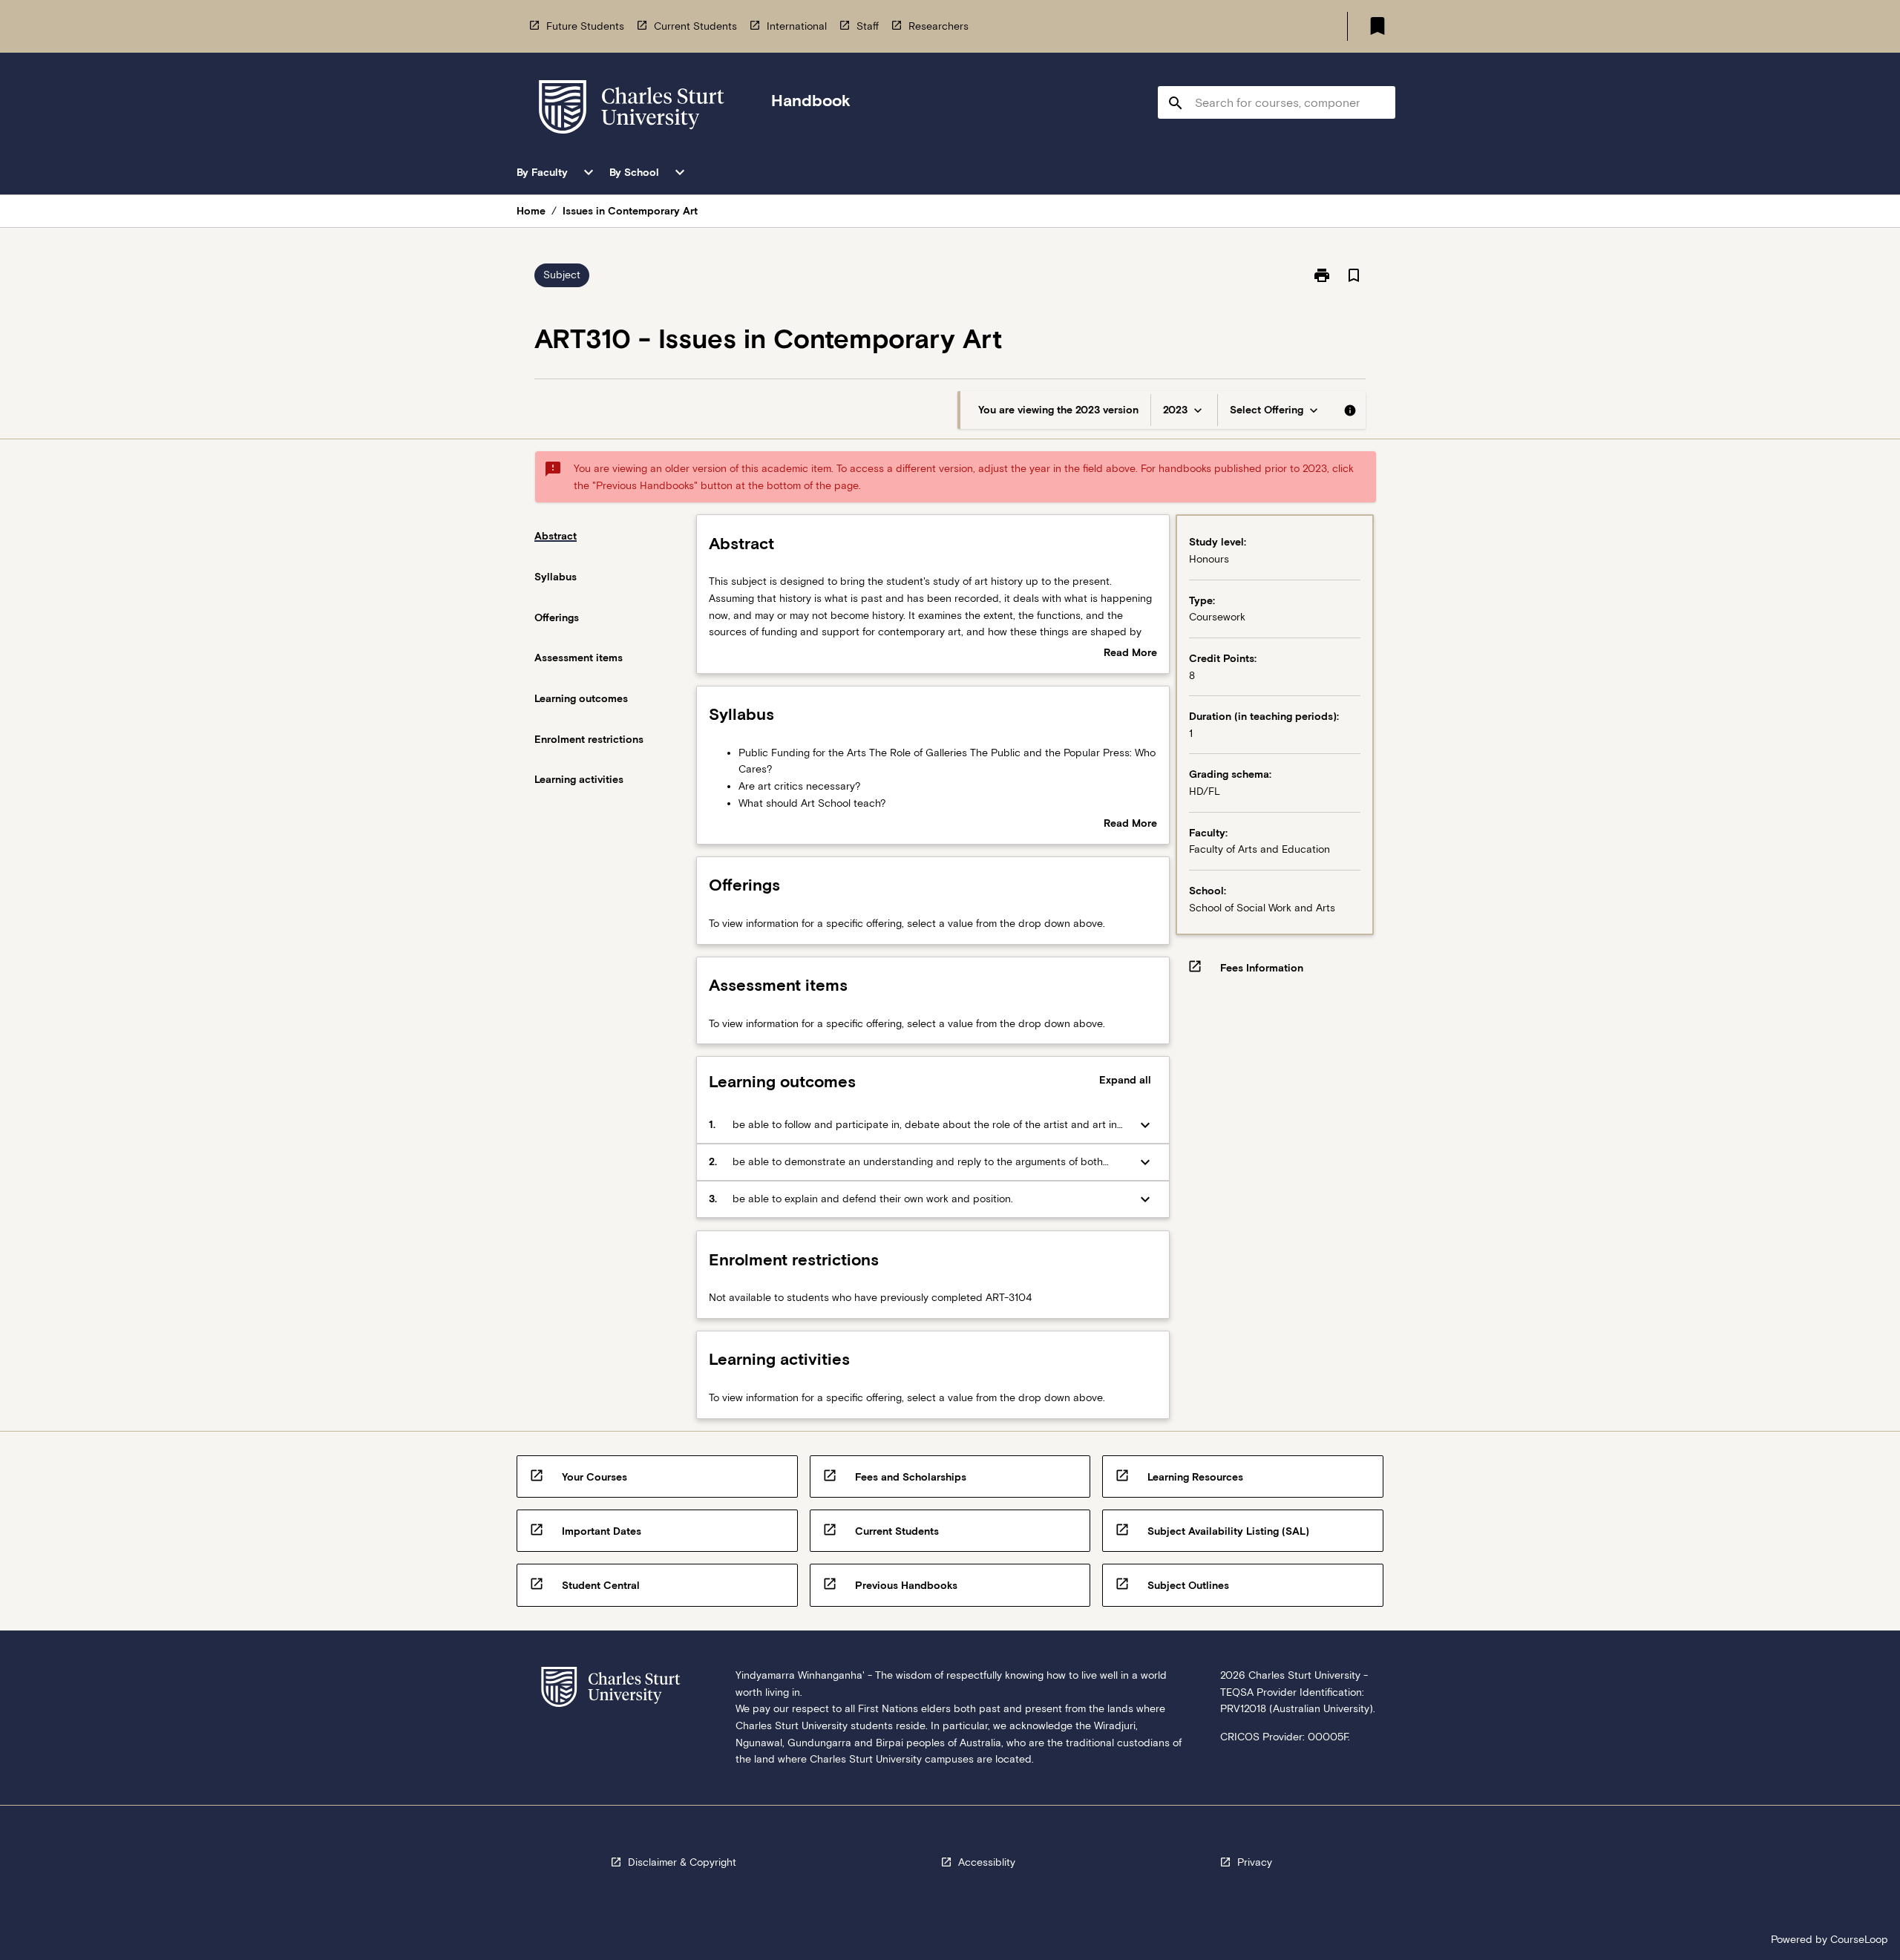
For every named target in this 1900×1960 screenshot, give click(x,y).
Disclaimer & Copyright (682, 1862)
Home (531, 211)
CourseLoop (1859, 1939)
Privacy (1255, 1862)
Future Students (585, 26)
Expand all (1125, 1080)
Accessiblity (987, 1862)
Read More (1130, 654)
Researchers (938, 26)
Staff (868, 26)
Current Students (695, 26)
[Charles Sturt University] (632, 109)
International (797, 26)
